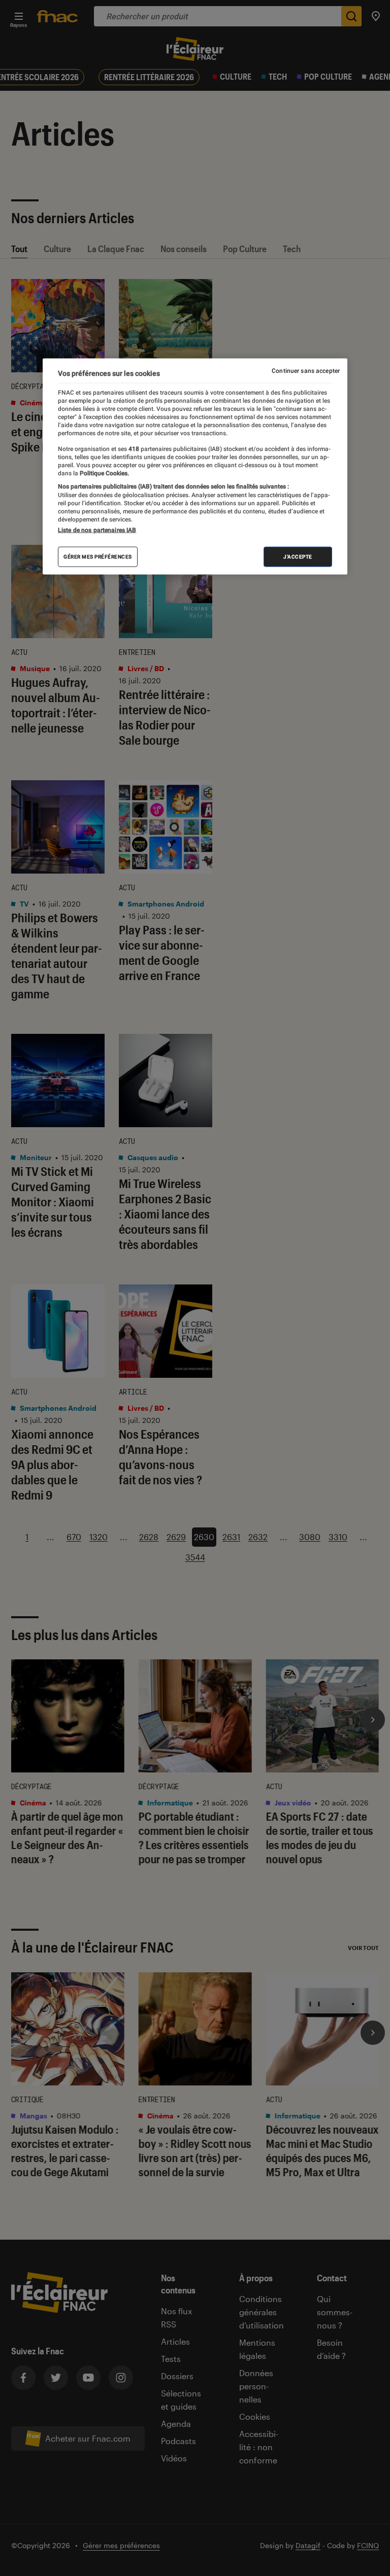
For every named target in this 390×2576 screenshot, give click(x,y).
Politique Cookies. (104, 473)
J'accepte (298, 557)
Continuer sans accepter (306, 370)
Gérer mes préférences (98, 557)
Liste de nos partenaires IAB (97, 530)
